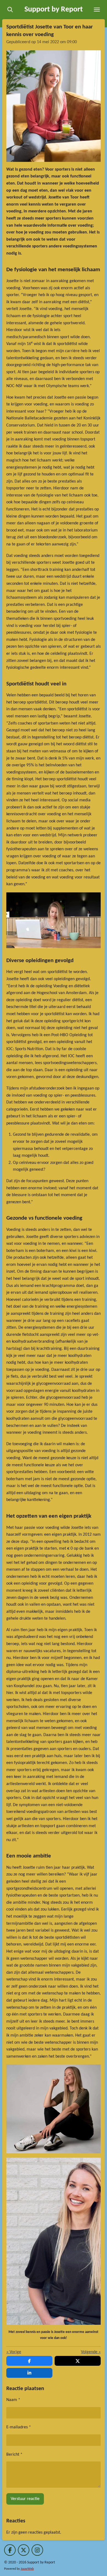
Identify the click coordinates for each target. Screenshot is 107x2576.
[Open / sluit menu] (97, 10)
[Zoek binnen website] (10, 10)
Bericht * (14, 2455)
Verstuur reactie (25, 2499)
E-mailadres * (19, 2427)
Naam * (13, 2400)
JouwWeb (27, 2569)
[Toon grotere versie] (54, 106)
